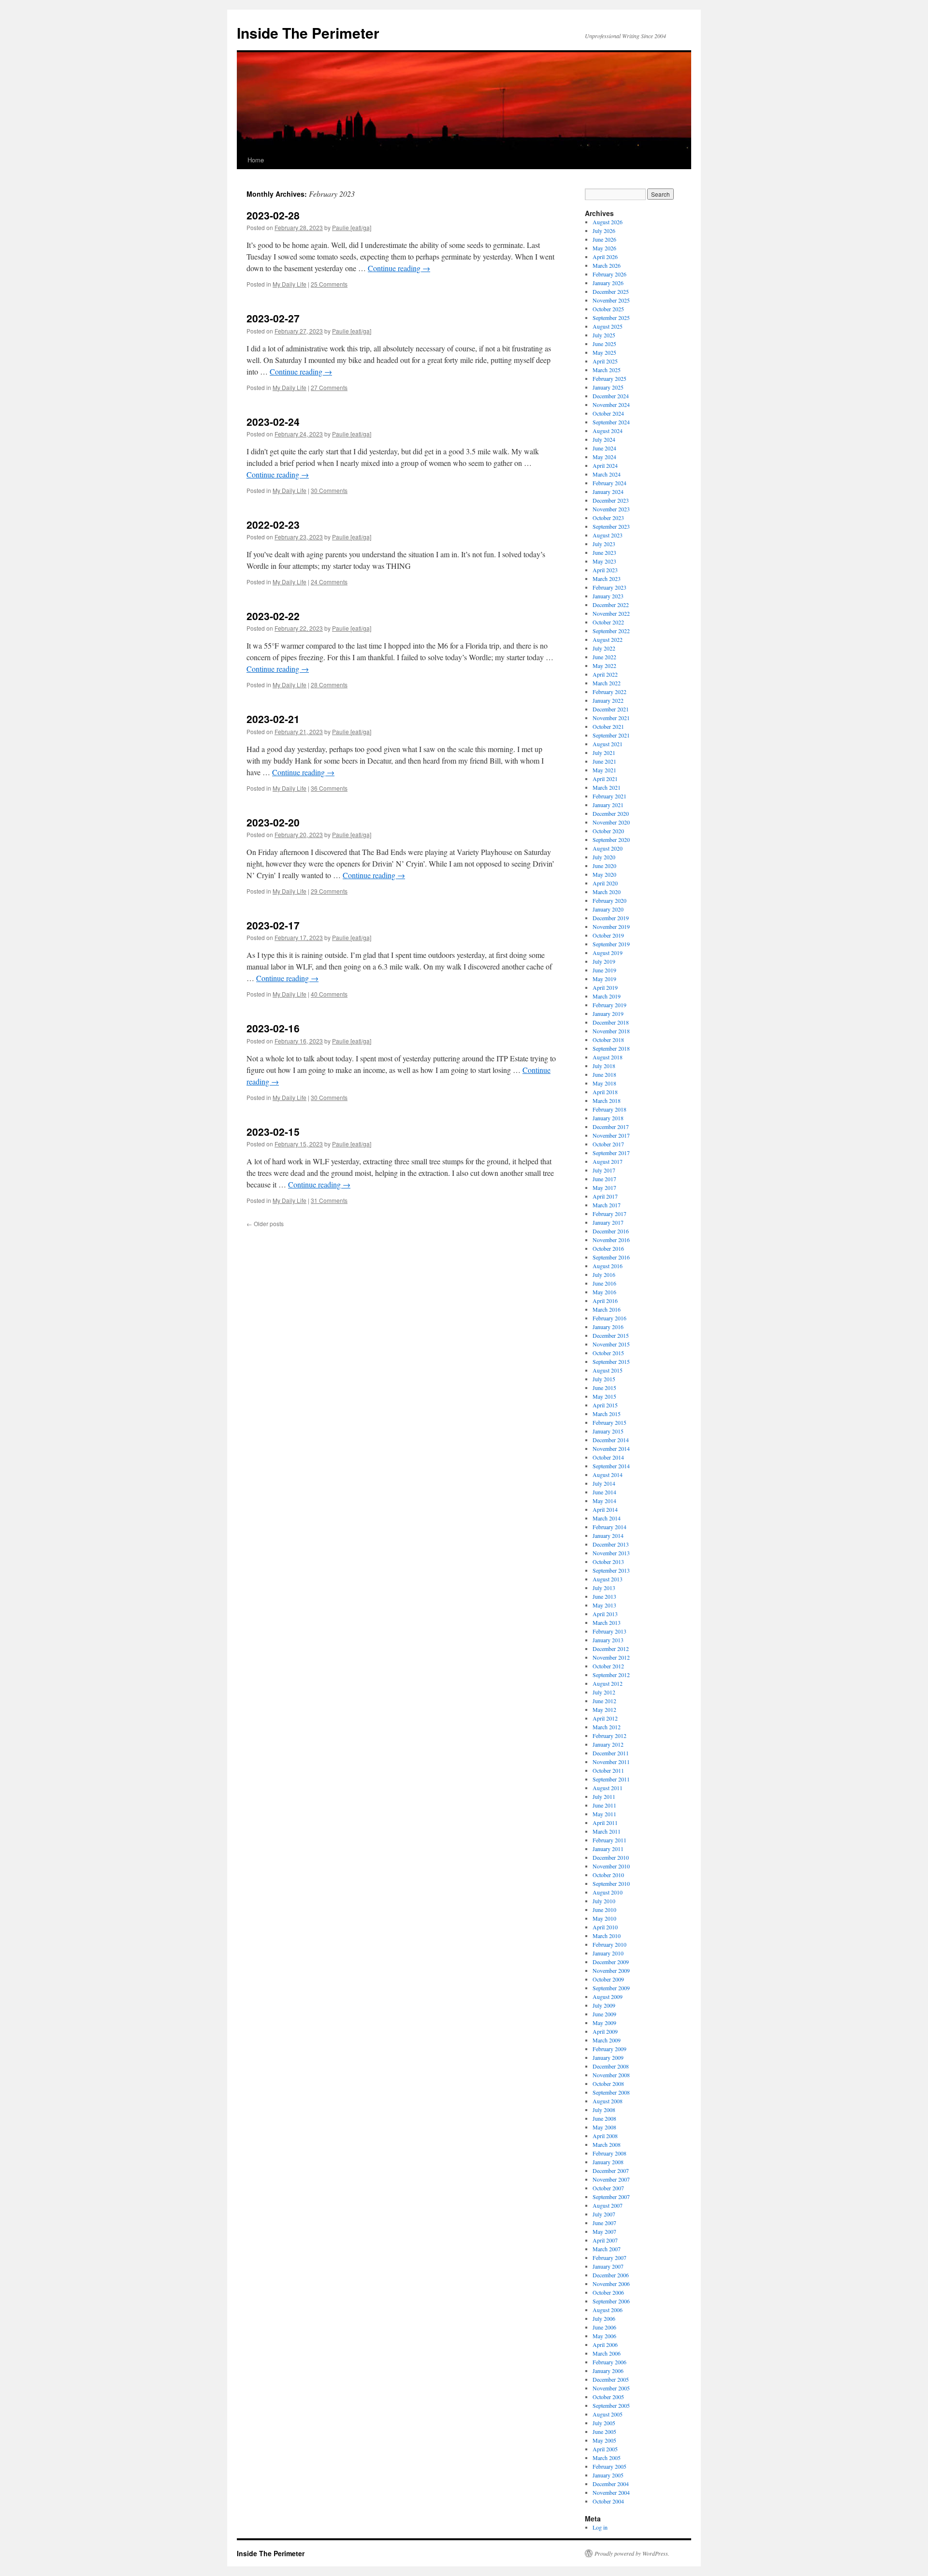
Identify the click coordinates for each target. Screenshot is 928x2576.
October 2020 (608, 831)
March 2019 (607, 996)
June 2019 (604, 970)
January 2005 (608, 2475)
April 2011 (605, 1823)
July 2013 (604, 1588)
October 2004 (608, 2501)
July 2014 (604, 1483)
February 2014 (609, 1527)
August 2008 (608, 2101)
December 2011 (611, 1753)
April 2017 (605, 1196)
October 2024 (608, 413)
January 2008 (608, 2162)
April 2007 (605, 2240)
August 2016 (608, 1266)
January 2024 (608, 492)
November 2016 (611, 1240)
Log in (600, 2527)
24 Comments (329, 582)
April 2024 (605, 465)
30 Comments (329, 490)
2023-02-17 (273, 925)
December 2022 (611, 605)
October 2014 (608, 1457)
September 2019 (611, 944)
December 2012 (611, 1649)
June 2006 (604, 2327)
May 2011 (604, 1814)
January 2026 (608, 283)
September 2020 (611, 839)
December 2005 (611, 2379)
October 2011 (608, 1770)
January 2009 (608, 2057)
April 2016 (605, 1301)
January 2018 (608, 1118)
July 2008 (604, 2110)
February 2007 (609, 2258)
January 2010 (608, 1953)
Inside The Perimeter (308, 33)
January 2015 (608, 1431)
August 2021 (608, 744)
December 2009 (611, 1962)
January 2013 (608, 1640)
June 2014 (604, 1492)
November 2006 (611, 2284)
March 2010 (607, 1936)
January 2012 (608, 1744)
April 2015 (605, 1405)
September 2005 (611, 2405)
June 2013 (604, 1596)
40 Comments (329, 994)
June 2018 (604, 1074)
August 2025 (608, 326)
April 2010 (605, 1927)
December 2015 (611, 1335)
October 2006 (608, 2292)
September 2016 (611, 1257)
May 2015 (604, 1396)
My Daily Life (290, 284)
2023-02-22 (273, 616)
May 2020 (604, 874)
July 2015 (604, 1379)
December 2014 (611, 1440)
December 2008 (611, 2066)
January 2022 (608, 700)
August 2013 (608, 1579)
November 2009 (611, 1970)
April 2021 (605, 779)
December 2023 (611, 500)
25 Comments (329, 284)
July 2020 (604, 857)
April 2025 (605, 361)
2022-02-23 (273, 524)
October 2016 (608, 1248)
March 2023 (607, 579)
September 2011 (611, 1779)
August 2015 (608, 1370)
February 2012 (609, 1736)
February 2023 (609, 587)
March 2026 (607, 265)
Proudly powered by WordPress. (632, 2553)
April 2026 (605, 257)
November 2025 (611, 300)
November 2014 (611, 1448)
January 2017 (608, 1222)
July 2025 (604, 335)
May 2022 (604, 666)
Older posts (265, 1223)
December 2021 (611, 709)
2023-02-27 (273, 318)
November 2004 (611, 2492)
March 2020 (607, 892)
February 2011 (609, 1840)
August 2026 (608, 222)
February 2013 (609, 1631)
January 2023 (608, 596)
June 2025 (604, 344)
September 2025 (611, 318)
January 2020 (608, 909)
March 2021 (607, 787)
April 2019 (605, 987)
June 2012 (604, 1701)
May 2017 (604, 1187)
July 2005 (604, 2423)
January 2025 (608, 387)
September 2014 (611, 1466)
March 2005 (607, 2458)
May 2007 (604, 2231)
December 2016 (611, 1231)
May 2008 (604, 2127)
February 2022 (609, 692)
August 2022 (608, 639)
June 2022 (604, 657)
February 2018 (609, 1109)
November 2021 (611, 718)
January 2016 (608, 1327)
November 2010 (611, 1866)
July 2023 (604, 544)
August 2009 (608, 1997)
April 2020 (605, 883)
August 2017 (608, 1161)
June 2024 (604, 448)
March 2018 (607, 1100)
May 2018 (604, 1083)
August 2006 (608, 2310)
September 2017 (611, 1153)
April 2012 (605, 1718)
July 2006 (604, 2318)
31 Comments (329, 1200)
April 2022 (605, 674)
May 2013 (604, 1605)
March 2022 (607, 683)
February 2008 (609, 2153)
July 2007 (604, 2214)
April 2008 (605, 2136)
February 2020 (609, 900)
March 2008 (607, 2144)
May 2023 (604, 561)
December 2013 (611, 1544)
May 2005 (604, 2440)
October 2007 (608, 2188)
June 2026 (604, 239)
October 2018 (608, 1040)
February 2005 (609, 2466)
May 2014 (604, 1501)
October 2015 (608, 1353)
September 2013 (611, 1570)
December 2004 (611, 2484)
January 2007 (608, 2266)
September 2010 (611, 1883)
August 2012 (608, 1683)
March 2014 (607, 1518)
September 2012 (611, 1675)
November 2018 (611, 1031)
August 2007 (608, 2205)
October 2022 (608, 622)
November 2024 (611, 405)
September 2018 (611, 1048)
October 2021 (608, 726)
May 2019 (604, 979)
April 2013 (605, 1614)
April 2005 (605, 2449)
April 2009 (605, 2031)
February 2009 (609, 2049)
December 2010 (611, 1857)
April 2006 (605, 2344)
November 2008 (611, 2075)
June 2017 (604, 1179)
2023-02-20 (273, 822)
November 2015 (611, 1344)
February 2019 (609, 1005)
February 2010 (609, 1944)
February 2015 (609, 1422)
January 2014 (608, 1535)
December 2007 (611, 2171)
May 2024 (604, 457)
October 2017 (608, 1144)
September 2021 (611, 735)
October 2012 (608, 1666)
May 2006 (604, 2336)
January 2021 (608, 805)
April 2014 (605, 1509)
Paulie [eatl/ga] (352, 227)
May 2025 (604, 352)
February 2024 (609, 483)
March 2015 (607, 1414)
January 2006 (608, 2371)
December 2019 (611, 918)
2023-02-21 (273, 719)
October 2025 (608, 309)
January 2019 (608, 1013)
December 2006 (611, 2275)
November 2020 (611, 822)
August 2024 (608, 431)
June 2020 (604, 866)
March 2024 (607, 474)
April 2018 (605, 1092)
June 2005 (604, 2431)
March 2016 (607, 1309)
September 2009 (611, 1988)
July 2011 (604, 1796)
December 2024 (611, 396)
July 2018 (604, 1066)
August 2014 (608, 1475)
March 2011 (607, 1831)
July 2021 (604, 753)
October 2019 (608, 935)
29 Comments (329, 891)
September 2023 (611, 526)
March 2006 (607, 2353)
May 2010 (604, 1918)
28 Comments (329, 685)
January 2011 (608, 1849)
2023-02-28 (273, 215)
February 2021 (609, 796)
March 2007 (607, 2249)
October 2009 (608, 1979)
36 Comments (329, 788)
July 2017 (604, 1170)
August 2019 (608, 953)
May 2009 (604, 2023)
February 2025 (609, 378)
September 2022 (611, 631)
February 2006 (609, 2362)
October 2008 (608, 2084)
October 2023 (608, 518)
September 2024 (611, 422)
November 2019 (611, 926)
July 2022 (604, 648)
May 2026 (604, 248)
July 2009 (604, 2005)
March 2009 (607, 2040)
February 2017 (609, 1214)
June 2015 (604, 1388)
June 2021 (604, 761)
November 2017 (611, 1135)
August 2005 (608, 2414)
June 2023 (604, 552)
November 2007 (611, 2179)
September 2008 (611, 2092)
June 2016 (604, 1283)
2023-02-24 (273, 421)
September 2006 (611, 2301)
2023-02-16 (273, 1028)
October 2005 (608, 2397)
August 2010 (608, 1892)
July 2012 (604, 1692)
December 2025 (611, 291)
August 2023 (608, 535)
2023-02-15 (273, 1131)
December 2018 (611, 1022)
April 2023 (605, 570)
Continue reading (399, 268)
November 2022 (611, 613)
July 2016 (604, 1274)
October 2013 (608, 1562)
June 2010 (604, 1910)
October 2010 (608, 1875)
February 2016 (609, 1318)
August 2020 (608, 848)
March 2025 (607, 370)
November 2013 (611, 1553)
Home (256, 160)
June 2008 (604, 2118)
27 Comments (329, 387)
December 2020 (611, 813)
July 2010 (604, 1901)
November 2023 (611, 509)
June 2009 (604, 2014)
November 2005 (611, 2388)
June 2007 (604, 2223)
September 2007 (611, 2197)
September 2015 (611, 1361)
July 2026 (604, 231)
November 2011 (611, 1762)
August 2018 (608, 1057)
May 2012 (604, 1709)
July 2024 (604, 439)
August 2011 (608, 1788)
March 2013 (607, 1622)
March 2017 (607, 1205)
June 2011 (604, 1805)
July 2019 (604, 961)
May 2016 (604, 1292)
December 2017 (611, 1127)
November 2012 (611, 1657)
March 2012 (607, 1727)
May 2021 (604, 770)
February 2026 (609, 274)
